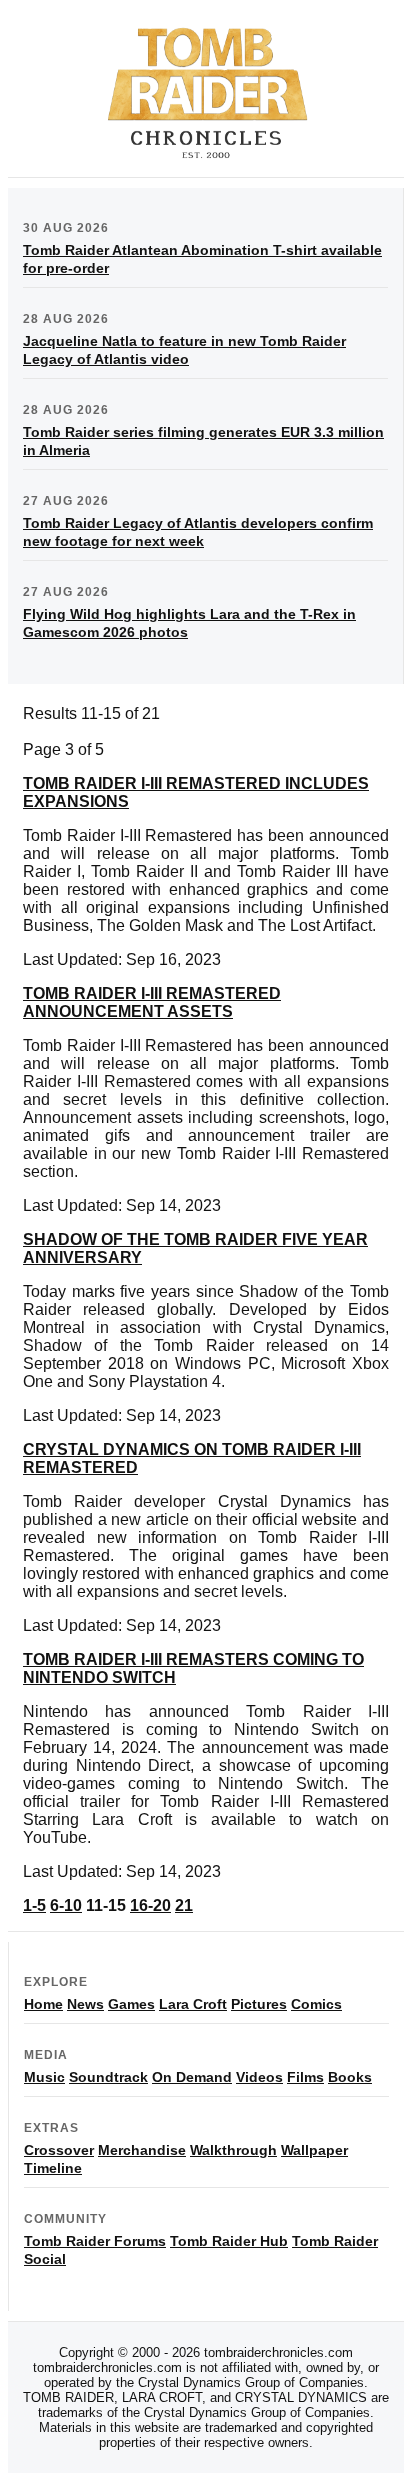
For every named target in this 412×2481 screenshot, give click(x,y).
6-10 (66, 1905)
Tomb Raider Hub (229, 2241)
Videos (259, 2077)
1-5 (34, 1905)
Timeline (53, 2168)
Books (350, 2077)
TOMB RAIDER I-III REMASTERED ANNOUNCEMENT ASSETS (152, 1002)
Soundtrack (108, 2077)
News (85, 2004)
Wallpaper (314, 2150)
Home (43, 2004)
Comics (316, 2004)
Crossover (59, 2150)
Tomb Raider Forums (95, 2241)
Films (305, 2077)
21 (184, 1905)
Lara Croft (193, 2004)
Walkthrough (233, 2150)
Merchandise (142, 2150)
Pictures (259, 2004)
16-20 (150, 1905)
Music (44, 2077)
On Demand (192, 2077)
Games (131, 2004)
